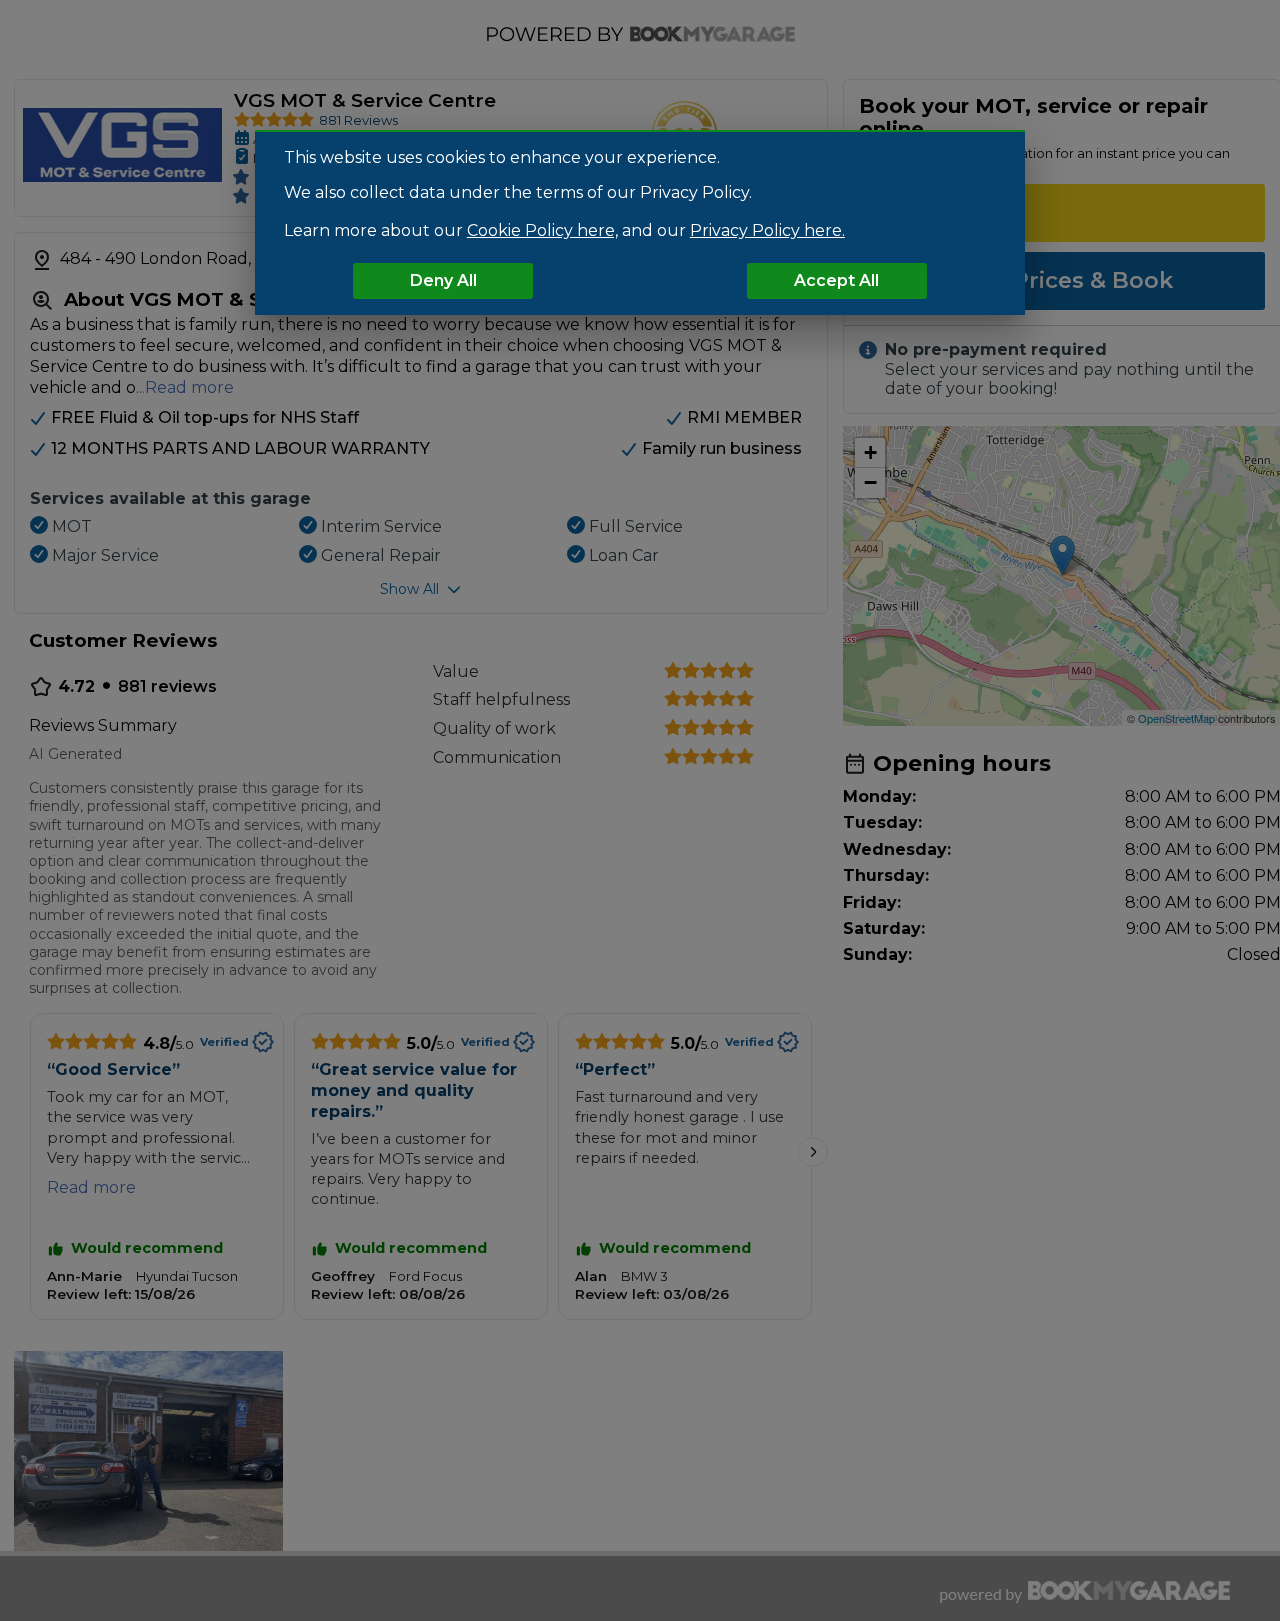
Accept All (836, 280)
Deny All (443, 280)
